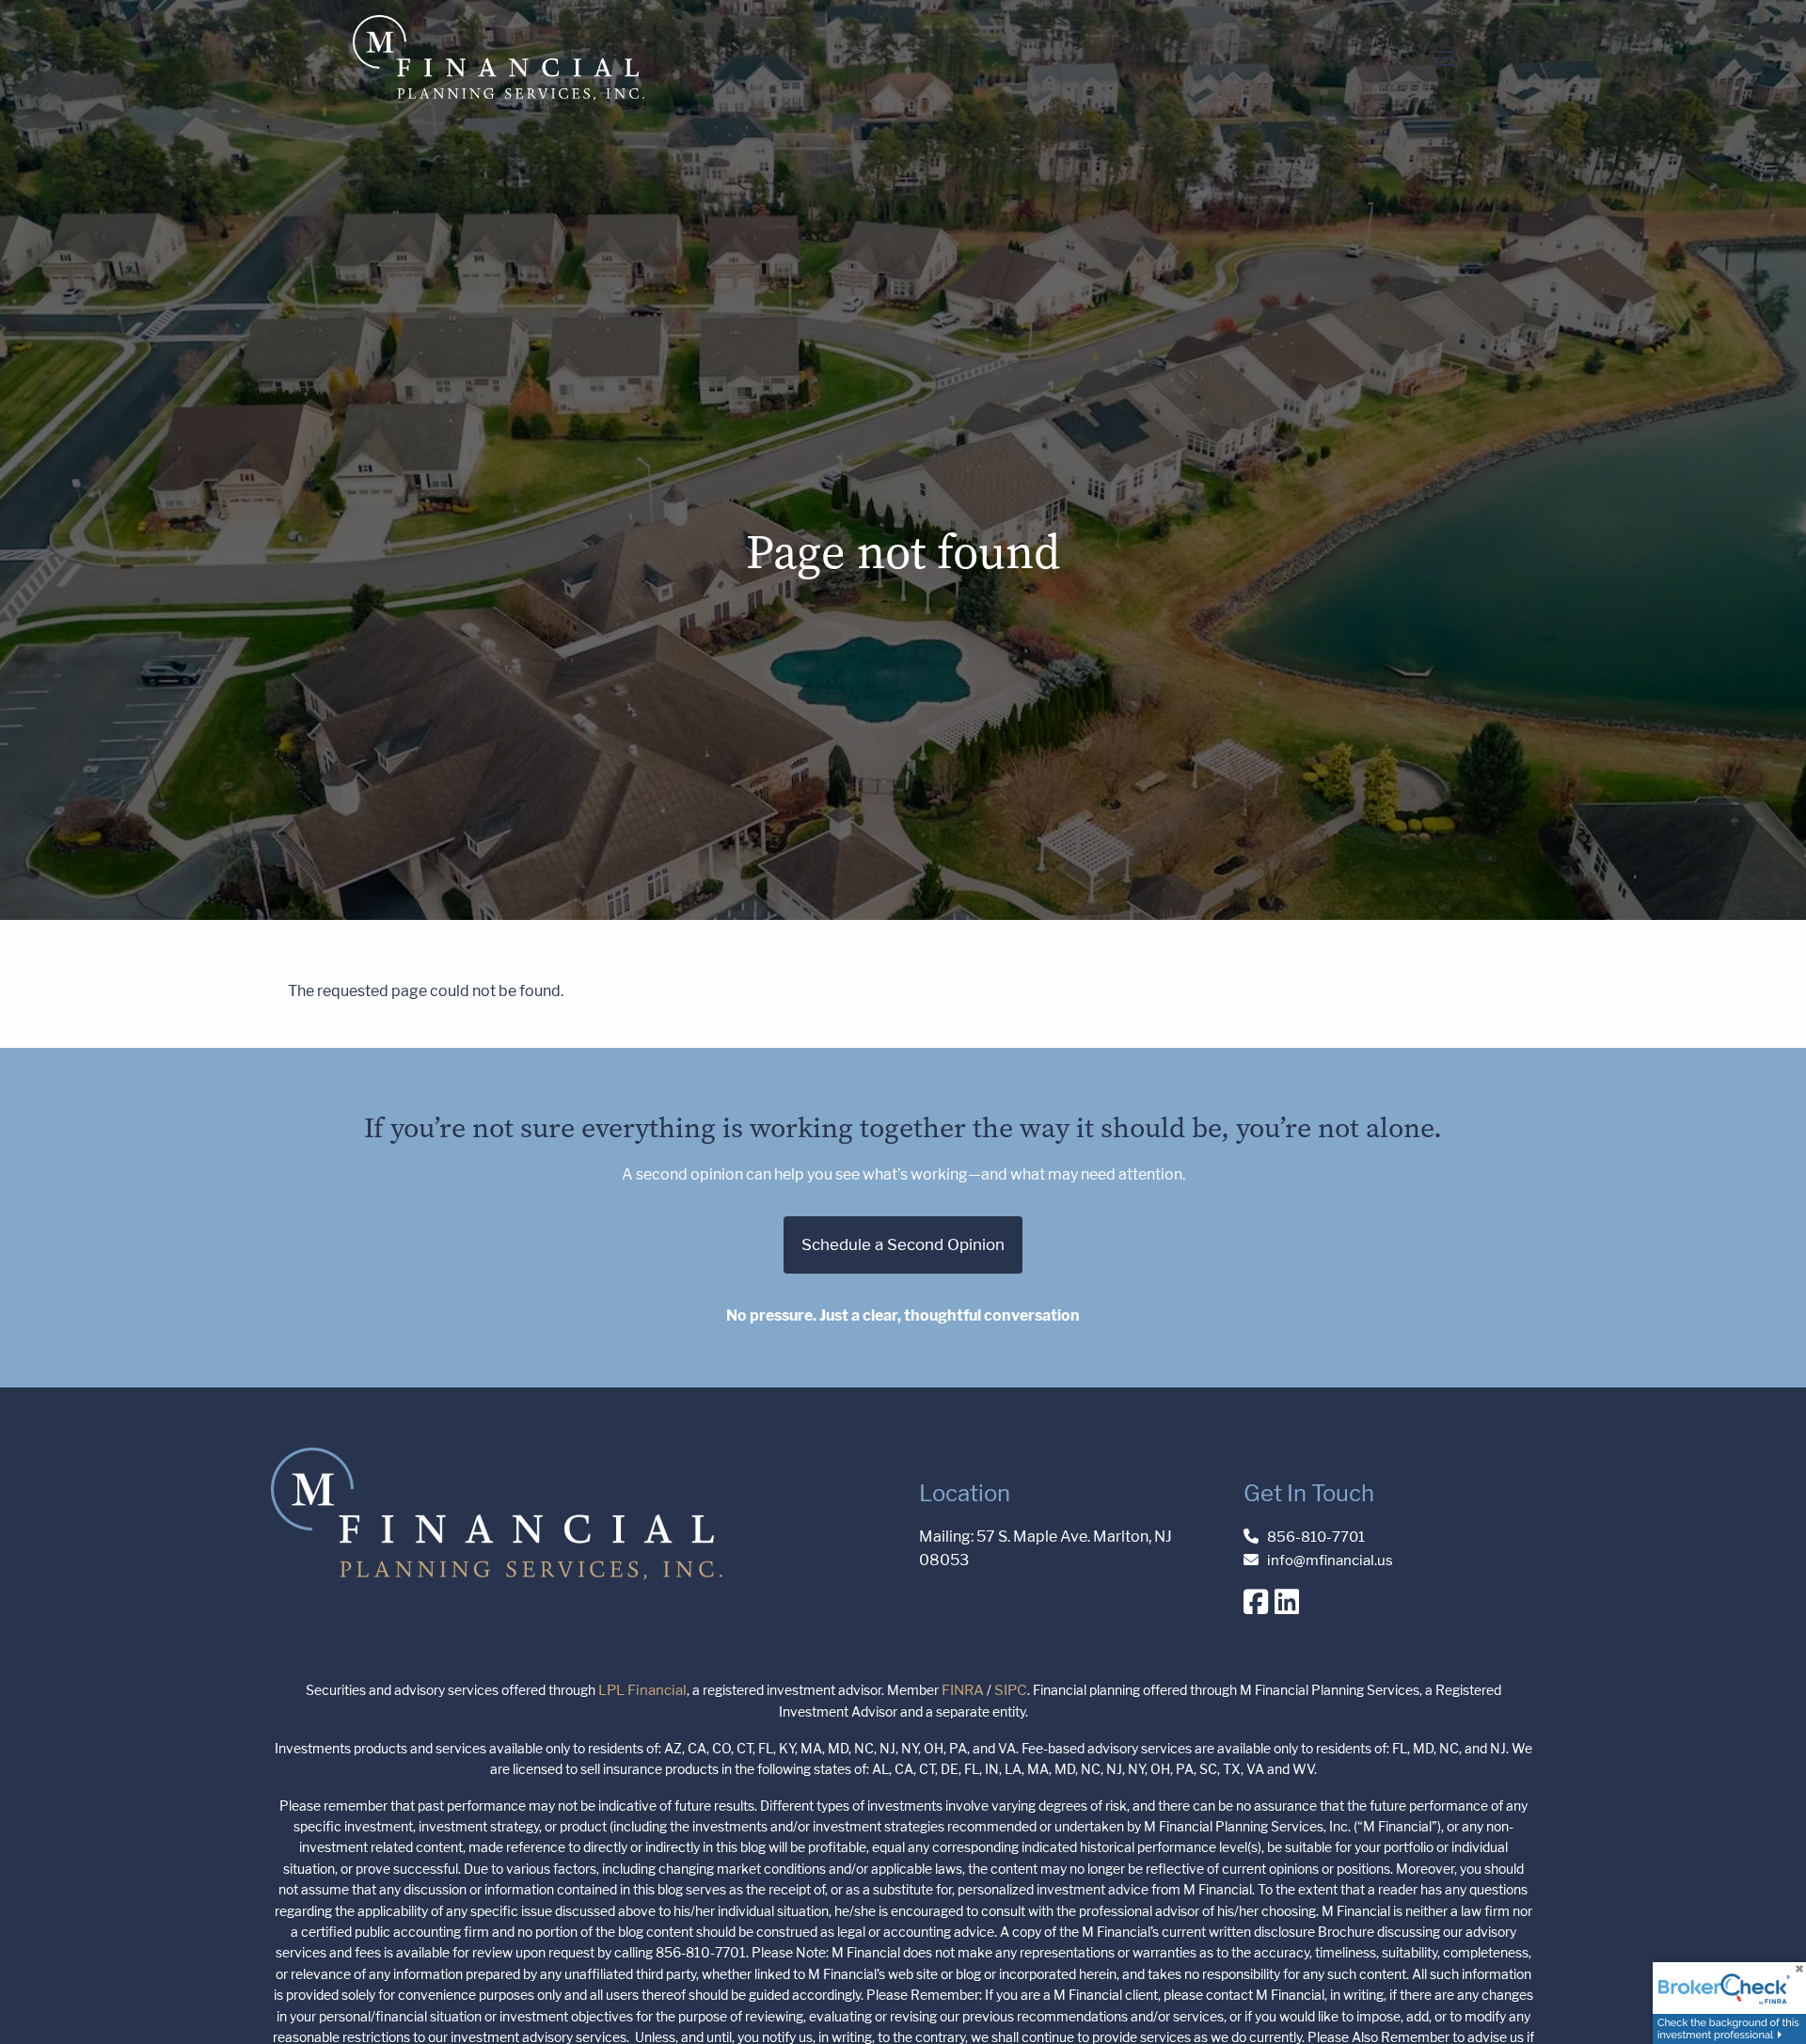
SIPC (1011, 1690)
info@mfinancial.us (1330, 1560)
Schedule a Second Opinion (903, 1244)
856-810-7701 (1316, 1537)
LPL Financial (642, 1690)
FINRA (963, 1690)
